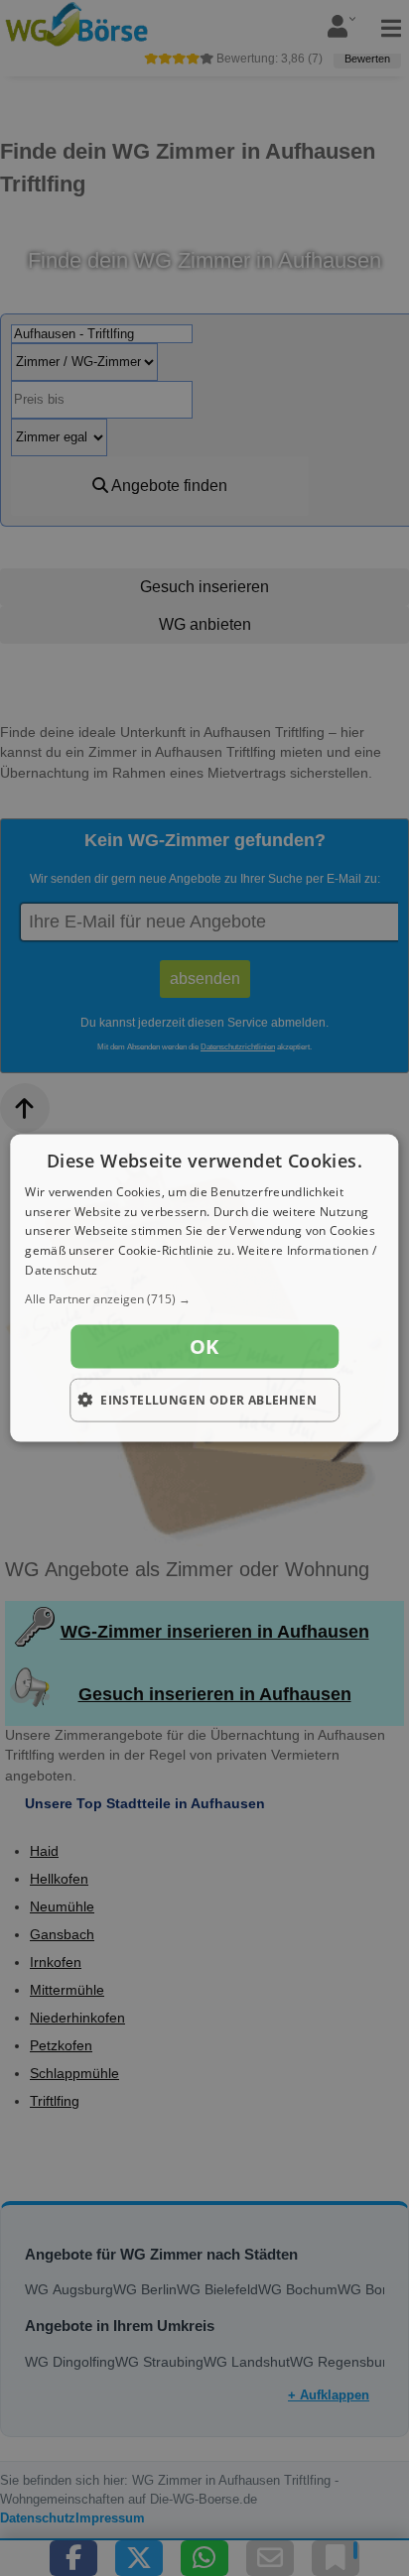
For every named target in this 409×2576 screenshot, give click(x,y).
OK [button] (204, 1346)
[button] (204, 1298)
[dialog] (204, 1288)
